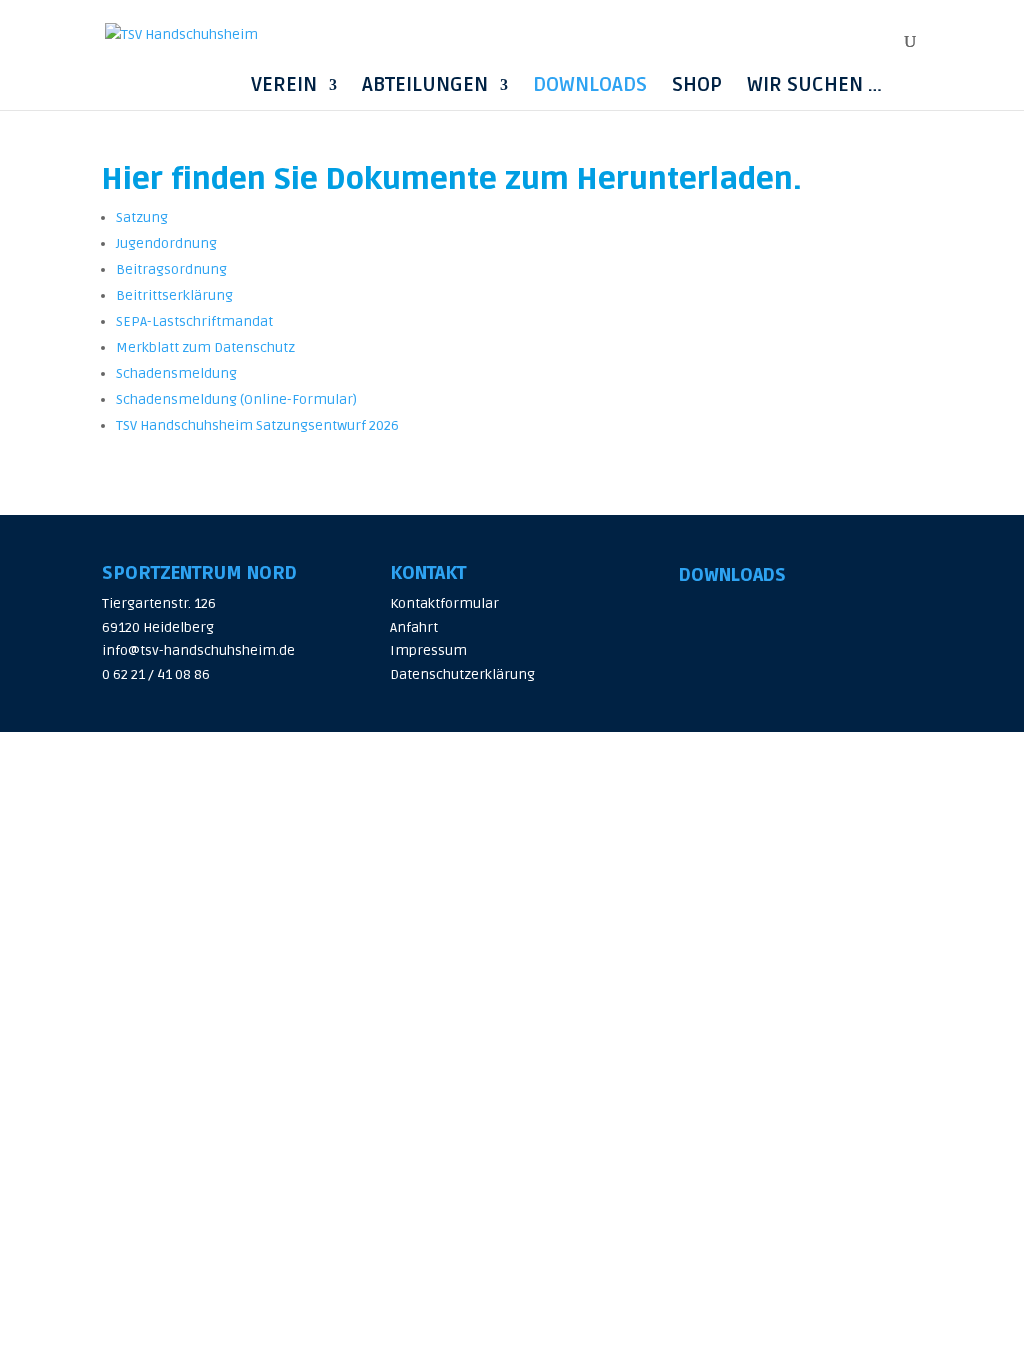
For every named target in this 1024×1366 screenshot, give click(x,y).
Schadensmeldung (176, 373)
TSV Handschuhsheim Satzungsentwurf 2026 (257, 425)
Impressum (428, 650)
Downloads (590, 85)
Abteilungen (425, 85)
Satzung (142, 217)
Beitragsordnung (171, 269)
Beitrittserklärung (174, 295)
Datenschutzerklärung (462, 674)
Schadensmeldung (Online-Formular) (236, 399)
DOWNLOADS (732, 575)
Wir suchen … (814, 85)
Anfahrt (414, 627)
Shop (697, 85)
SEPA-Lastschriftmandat (194, 321)
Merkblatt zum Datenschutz (205, 347)
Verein (284, 85)
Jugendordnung (166, 243)
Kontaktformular (444, 603)
